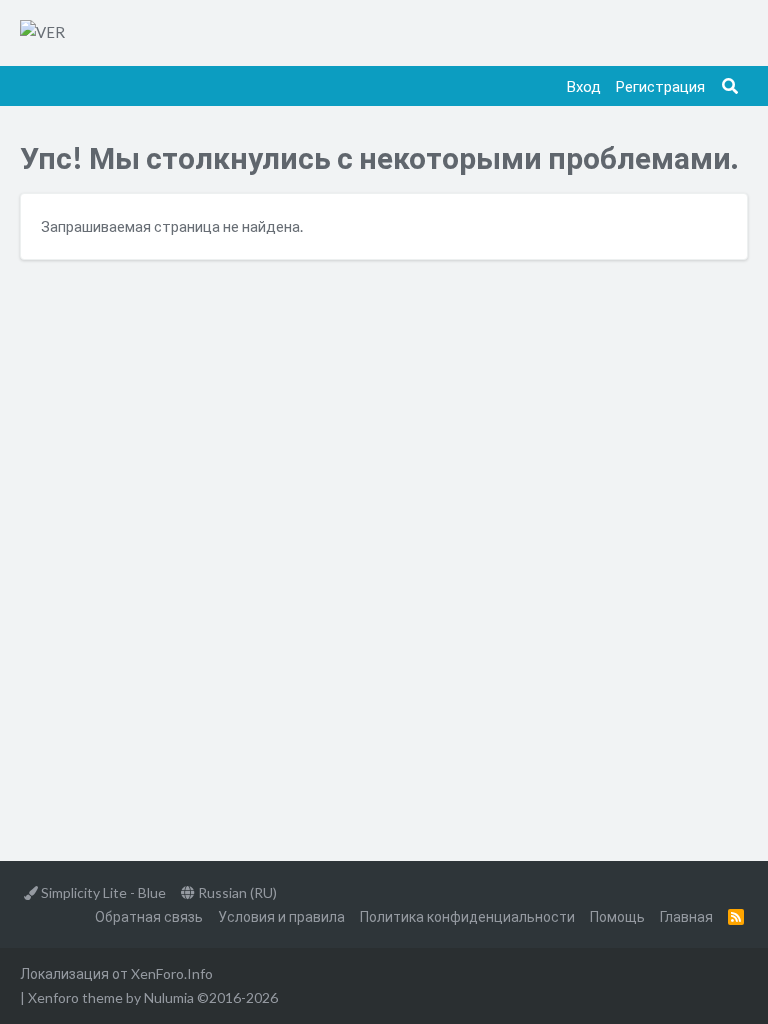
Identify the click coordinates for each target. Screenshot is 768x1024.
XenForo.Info (172, 973)
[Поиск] (730, 86)
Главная (686, 916)
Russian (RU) (236, 892)
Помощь (617, 916)
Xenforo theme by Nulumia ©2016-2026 (153, 997)
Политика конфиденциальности (467, 916)
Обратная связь (149, 916)
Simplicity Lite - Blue (102, 892)
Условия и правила (281, 916)
